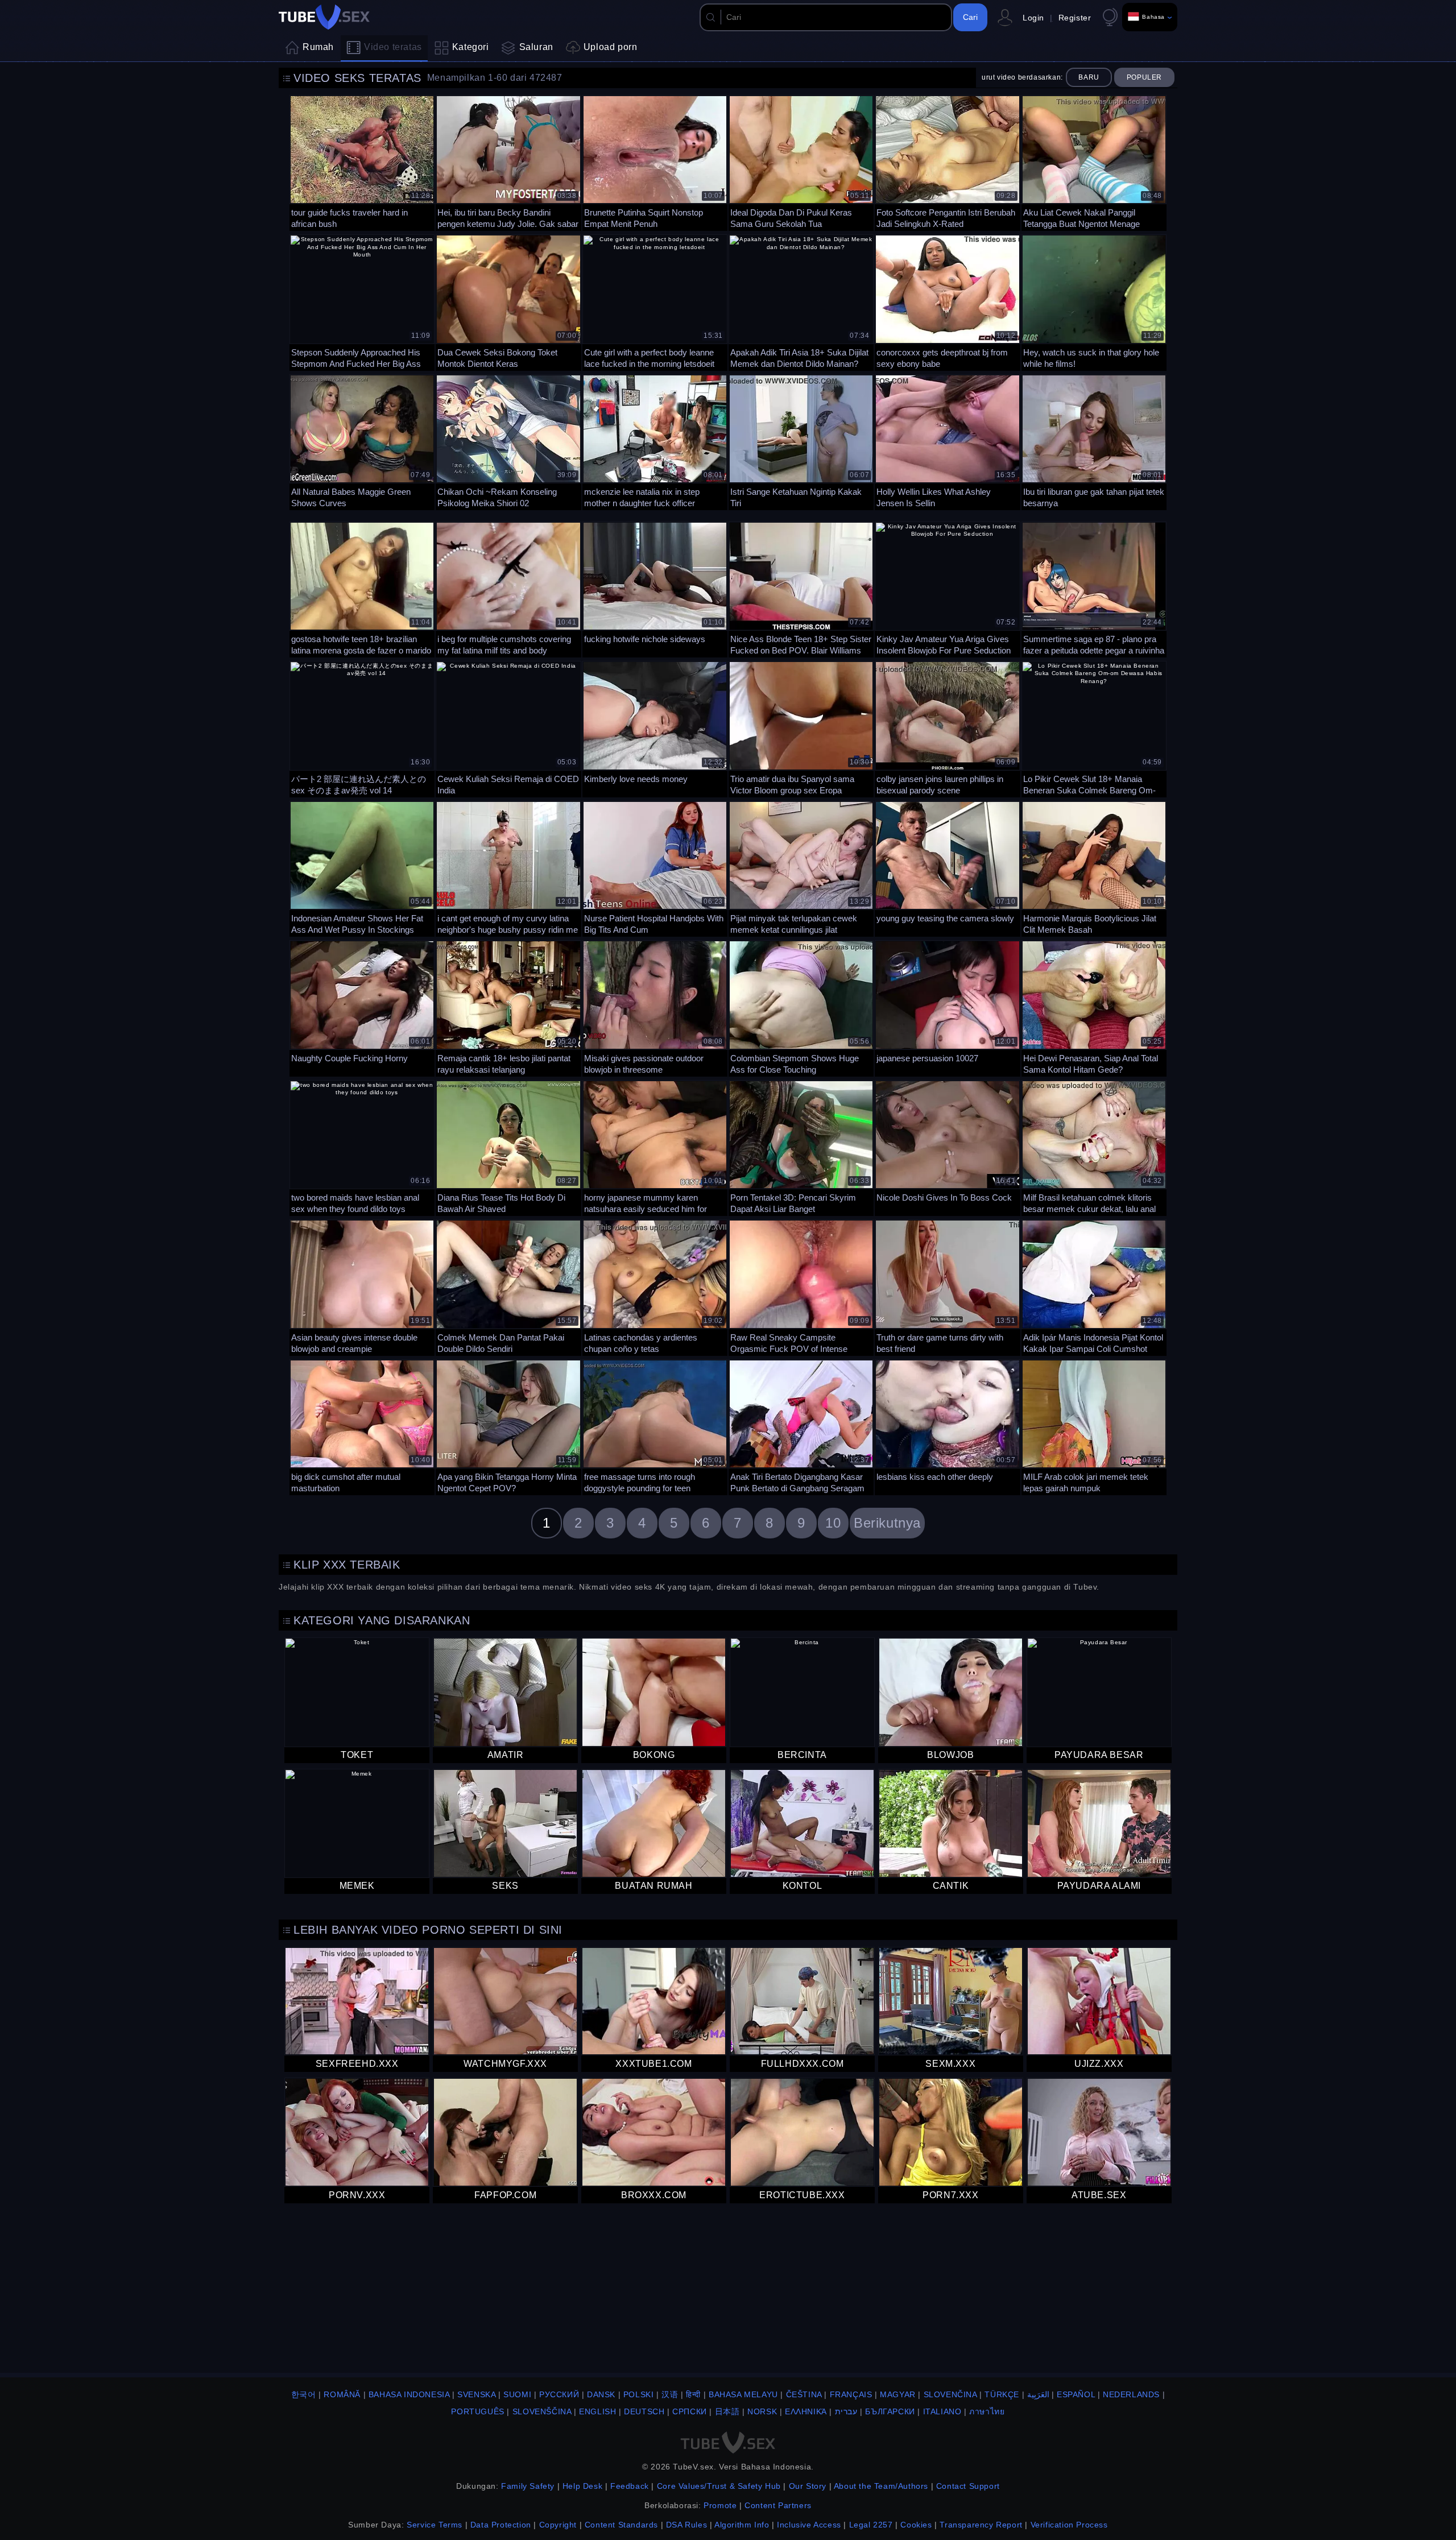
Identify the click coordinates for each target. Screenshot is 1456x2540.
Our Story (808, 2486)
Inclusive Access (809, 2525)
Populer (1144, 77)
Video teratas (393, 47)
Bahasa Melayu (743, 2394)
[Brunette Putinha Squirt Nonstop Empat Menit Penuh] (655, 162)
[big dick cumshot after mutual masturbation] (362, 1426)
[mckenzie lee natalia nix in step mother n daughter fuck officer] (655, 441)
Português (477, 2411)
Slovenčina (950, 2394)
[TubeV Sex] (324, 17)
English (597, 2411)
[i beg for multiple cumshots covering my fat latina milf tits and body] (508, 588)
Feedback (630, 2486)
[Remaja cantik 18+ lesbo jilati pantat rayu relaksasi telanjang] (508, 1007)
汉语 (670, 2394)
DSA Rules (686, 2525)
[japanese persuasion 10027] (947, 1007)
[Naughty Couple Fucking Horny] (362, 1007)
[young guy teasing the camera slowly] (947, 868)
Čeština (804, 2394)
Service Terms (435, 2525)
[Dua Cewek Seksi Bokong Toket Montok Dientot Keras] (508, 301)
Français (851, 2394)
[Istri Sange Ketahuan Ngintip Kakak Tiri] (801, 441)
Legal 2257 (871, 2525)
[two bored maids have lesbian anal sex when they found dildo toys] (362, 1147)
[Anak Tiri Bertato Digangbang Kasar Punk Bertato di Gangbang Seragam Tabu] (801, 1426)
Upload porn (611, 47)
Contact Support (968, 2486)
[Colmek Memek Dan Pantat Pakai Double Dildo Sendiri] (508, 1286)
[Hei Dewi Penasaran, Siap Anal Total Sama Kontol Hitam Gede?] (1094, 1007)
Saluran (536, 47)
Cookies (916, 2525)
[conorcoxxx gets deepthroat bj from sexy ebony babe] (947, 301)
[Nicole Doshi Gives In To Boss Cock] (947, 1147)
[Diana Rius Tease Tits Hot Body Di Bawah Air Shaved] (508, 1147)
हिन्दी (693, 2394)
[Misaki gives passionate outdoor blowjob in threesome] (655, 1007)
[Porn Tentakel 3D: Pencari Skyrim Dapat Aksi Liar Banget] (801, 1147)
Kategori (471, 47)
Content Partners (778, 2505)
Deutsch (644, 2411)
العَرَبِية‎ (1038, 2394)
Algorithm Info (742, 2525)
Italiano (942, 2411)
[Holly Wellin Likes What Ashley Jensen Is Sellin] (947, 441)
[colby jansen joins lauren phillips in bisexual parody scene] (947, 728)
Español (1076, 2394)
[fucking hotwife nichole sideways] (655, 588)
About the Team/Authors (881, 2486)
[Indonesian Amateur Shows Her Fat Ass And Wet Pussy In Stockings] (362, 868)
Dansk (601, 2394)
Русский (559, 2394)
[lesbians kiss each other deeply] (947, 1426)
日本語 (727, 2411)
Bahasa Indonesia (409, 2394)
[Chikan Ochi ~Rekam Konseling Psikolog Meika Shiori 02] (508, 441)
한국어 (304, 2394)
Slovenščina (542, 2411)
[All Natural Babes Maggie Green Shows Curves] (362, 441)
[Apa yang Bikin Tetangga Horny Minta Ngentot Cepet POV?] (508, 1426)
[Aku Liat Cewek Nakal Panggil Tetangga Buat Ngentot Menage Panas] (1094, 162)
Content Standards (621, 2525)
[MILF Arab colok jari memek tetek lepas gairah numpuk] (1094, 1426)
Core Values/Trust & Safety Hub (719, 2486)
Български (890, 2411)
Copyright (558, 2525)
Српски (690, 2411)
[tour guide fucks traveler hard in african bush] (362, 162)
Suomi (517, 2394)
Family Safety (528, 2486)
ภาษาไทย (987, 2411)
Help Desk (582, 2486)
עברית (846, 2411)
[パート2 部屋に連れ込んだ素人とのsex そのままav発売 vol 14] (362, 728)
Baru (1089, 77)
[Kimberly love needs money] (655, 728)
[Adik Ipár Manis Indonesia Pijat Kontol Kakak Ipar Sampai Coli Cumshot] (1094, 1286)
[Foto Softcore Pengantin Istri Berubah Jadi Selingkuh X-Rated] (947, 162)
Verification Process (1069, 2525)
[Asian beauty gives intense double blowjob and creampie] (362, 1286)
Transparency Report (981, 2525)
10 (833, 1523)
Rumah (318, 47)
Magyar (898, 2394)
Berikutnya (887, 1523)
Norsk (762, 2411)
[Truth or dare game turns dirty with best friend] (947, 1286)
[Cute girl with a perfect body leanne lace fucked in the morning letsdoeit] (655, 301)
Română (342, 2394)
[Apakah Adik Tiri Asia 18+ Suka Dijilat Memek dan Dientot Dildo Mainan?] (801, 301)
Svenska (476, 2394)
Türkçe (1002, 2394)
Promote (720, 2505)
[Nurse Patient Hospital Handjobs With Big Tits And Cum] (655, 868)
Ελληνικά (806, 2411)
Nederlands (1131, 2394)
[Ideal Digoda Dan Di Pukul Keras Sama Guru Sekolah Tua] (801, 162)
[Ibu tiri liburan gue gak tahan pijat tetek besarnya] (1094, 441)
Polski (639, 2394)
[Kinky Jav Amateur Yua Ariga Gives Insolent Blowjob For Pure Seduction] (947, 588)
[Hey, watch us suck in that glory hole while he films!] (1094, 301)
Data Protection (501, 2525)
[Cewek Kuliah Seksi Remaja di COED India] (508, 728)
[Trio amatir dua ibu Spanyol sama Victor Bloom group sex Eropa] (801, 728)
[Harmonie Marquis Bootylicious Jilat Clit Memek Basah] (1094, 868)
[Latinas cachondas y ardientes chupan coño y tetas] (655, 1286)
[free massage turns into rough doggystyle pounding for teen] (655, 1426)
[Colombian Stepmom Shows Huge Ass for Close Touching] (801, 1007)
